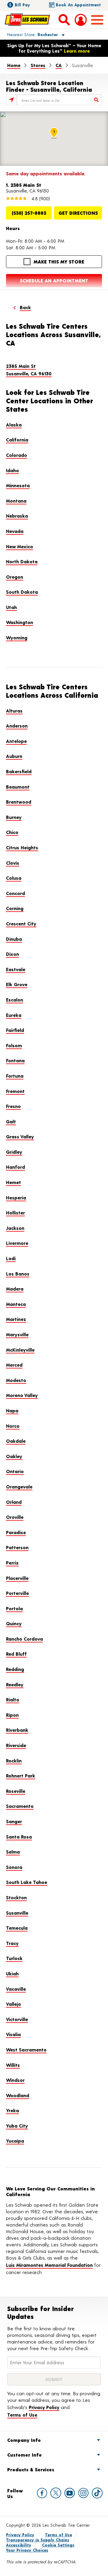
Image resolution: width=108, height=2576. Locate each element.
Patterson (17, 1547)
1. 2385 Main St (24, 185)
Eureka (14, 1015)
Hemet (13, 1182)
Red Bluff (16, 1654)
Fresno (13, 1106)
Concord (15, 893)
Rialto (13, 1699)
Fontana (15, 1060)
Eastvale (16, 969)
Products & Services (31, 2469)
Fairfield (15, 1030)
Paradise (16, 1532)
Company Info (24, 2440)
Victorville (17, 2019)
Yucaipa (15, 2141)
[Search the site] (64, 20)
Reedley (15, 1684)
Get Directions (78, 213)
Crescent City (21, 923)
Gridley (14, 1152)
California (17, 440)
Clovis (13, 863)
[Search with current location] (11, 100)
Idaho (12, 470)
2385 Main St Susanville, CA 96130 (29, 370)
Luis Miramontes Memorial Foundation (49, 2265)
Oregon (15, 577)
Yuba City (17, 2126)
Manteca (16, 1304)
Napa (12, 1410)
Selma (13, 1852)
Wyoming (17, 637)
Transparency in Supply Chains (38, 2540)
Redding (15, 1669)
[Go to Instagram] (83, 2493)
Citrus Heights (22, 847)
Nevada (15, 531)
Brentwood (19, 802)
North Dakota (22, 561)
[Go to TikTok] (97, 2493)
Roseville (16, 1791)
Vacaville (16, 1989)
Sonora (14, 1867)
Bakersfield (19, 771)
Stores (38, 65)
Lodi (11, 1258)
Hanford (15, 1167)
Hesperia (16, 1197)
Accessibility (19, 2545)
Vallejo (13, 2004)
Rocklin (14, 1760)
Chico (12, 832)
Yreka (12, 2110)
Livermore (17, 1243)
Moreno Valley (22, 1395)
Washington (19, 622)
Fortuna (15, 1076)
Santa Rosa (19, 1837)
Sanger (14, 1821)
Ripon (12, 1715)
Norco (13, 1426)
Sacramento (20, 1806)
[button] (29, 34)
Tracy (12, 1943)
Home (14, 65)
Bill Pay (22, 5)
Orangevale (19, 1487)
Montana (16, 501)
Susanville (17, 1913)
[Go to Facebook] (42, 2493)
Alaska (14, 425)
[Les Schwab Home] (27, 20)
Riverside (16, 1745)
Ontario (15, 1471)
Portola (14, 1608)
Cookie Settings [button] (58, 2545)
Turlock (14, 1958)
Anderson (17, 726)
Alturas (14, 711)
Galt (11, 1121)
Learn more (77, 51)
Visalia (13, 2034)
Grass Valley (20, 1136)
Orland (14, 1502)
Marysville (17, 1334)
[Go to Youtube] (70, 2493)
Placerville (17, 1578)
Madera (15, 1289)
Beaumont (18, 787)
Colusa (14, 878)
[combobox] (59, 100)
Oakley (14, 1456)
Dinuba (14, 939)
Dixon (12, 954)
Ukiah (12, 1973)
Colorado (16, 455)
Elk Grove (17, 984)
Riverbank (17, 1730)
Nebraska (17, 516)
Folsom (14, 1045)
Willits (13, 2065)
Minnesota (18, 485)
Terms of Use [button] (22, 2415)
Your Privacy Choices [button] (27, 2550)
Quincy (14, 1623)
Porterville (17, 1593)
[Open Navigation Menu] (97, 20)
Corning (15, 908)
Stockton (16, 1897)
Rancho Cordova (24, 1639)
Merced (14, 1365)
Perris (12, 1563)
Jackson (15, 1228)
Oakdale (16, 1441)
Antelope (16, 741)
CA (59, 65)
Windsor (15, 2080)
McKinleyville (20, 1350)
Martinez (16, 1319)
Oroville (15, 1517)
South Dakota (22, 592)
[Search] (97, 100)
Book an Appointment (78, 5)
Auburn (14, 756)
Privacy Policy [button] (44, 2407)
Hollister (15, 1213)
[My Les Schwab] (81, 20)
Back (25, 307)
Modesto (16, 1380)
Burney (14, 817)
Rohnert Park (21, 1776)
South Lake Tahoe (27, 1882)
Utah (11, 607)
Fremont (15, 1091)
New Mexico (19, 546)
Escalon (15, 1000)
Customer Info (24, 2455)
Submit (54, 2379)
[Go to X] (56, 2493)
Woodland (18, 2095)
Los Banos (18, 1274)
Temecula (17, 1928)
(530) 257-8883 (29, 213)
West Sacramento (26, 2050)
